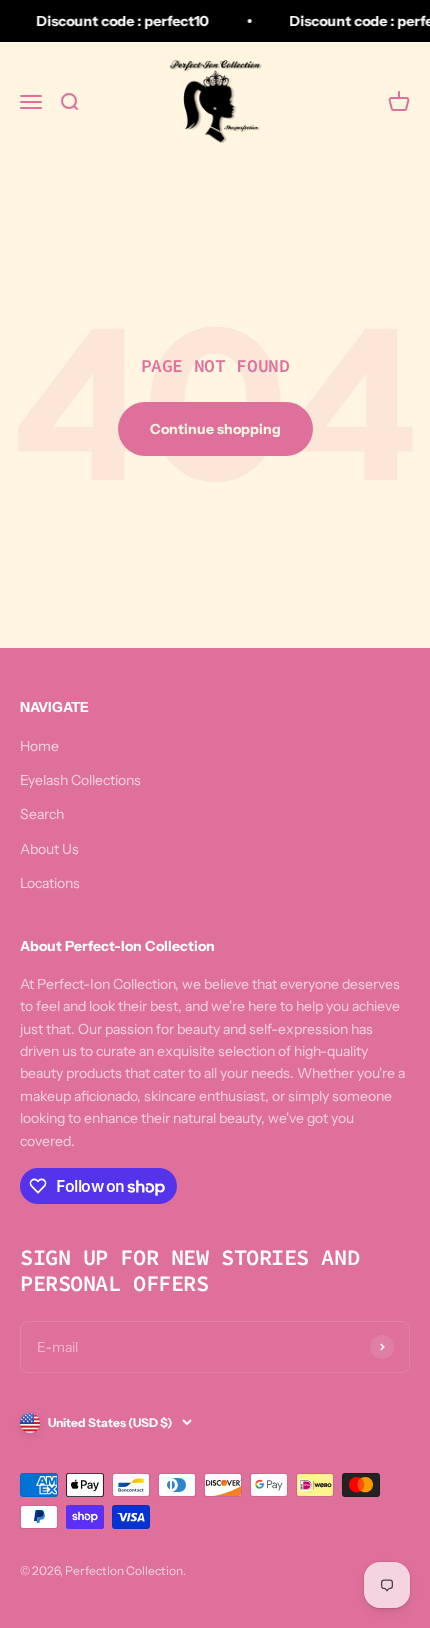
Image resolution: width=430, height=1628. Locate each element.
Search (42, 814)
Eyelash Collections (80, 780)
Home (39, 746)
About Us (49, 849)
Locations (50, 883)
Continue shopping (215, 429)
